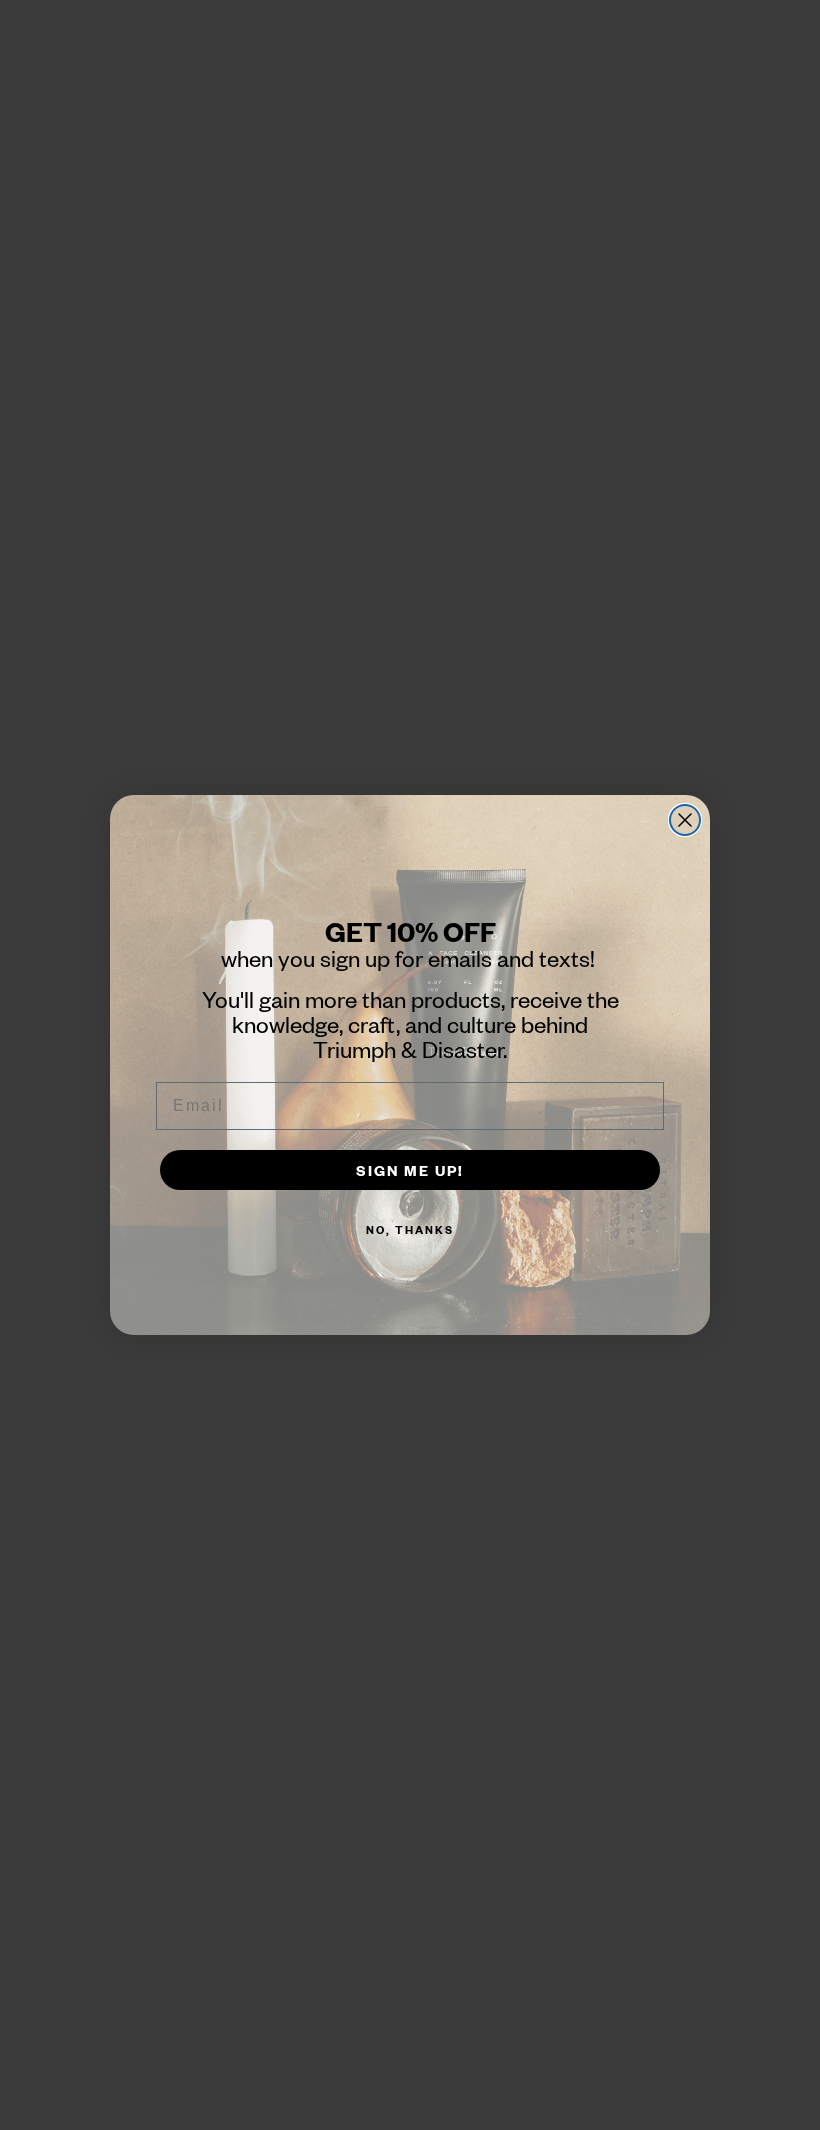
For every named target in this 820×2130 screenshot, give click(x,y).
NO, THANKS (410, 1230)
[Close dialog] (685, 820)
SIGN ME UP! (410, 1170)
